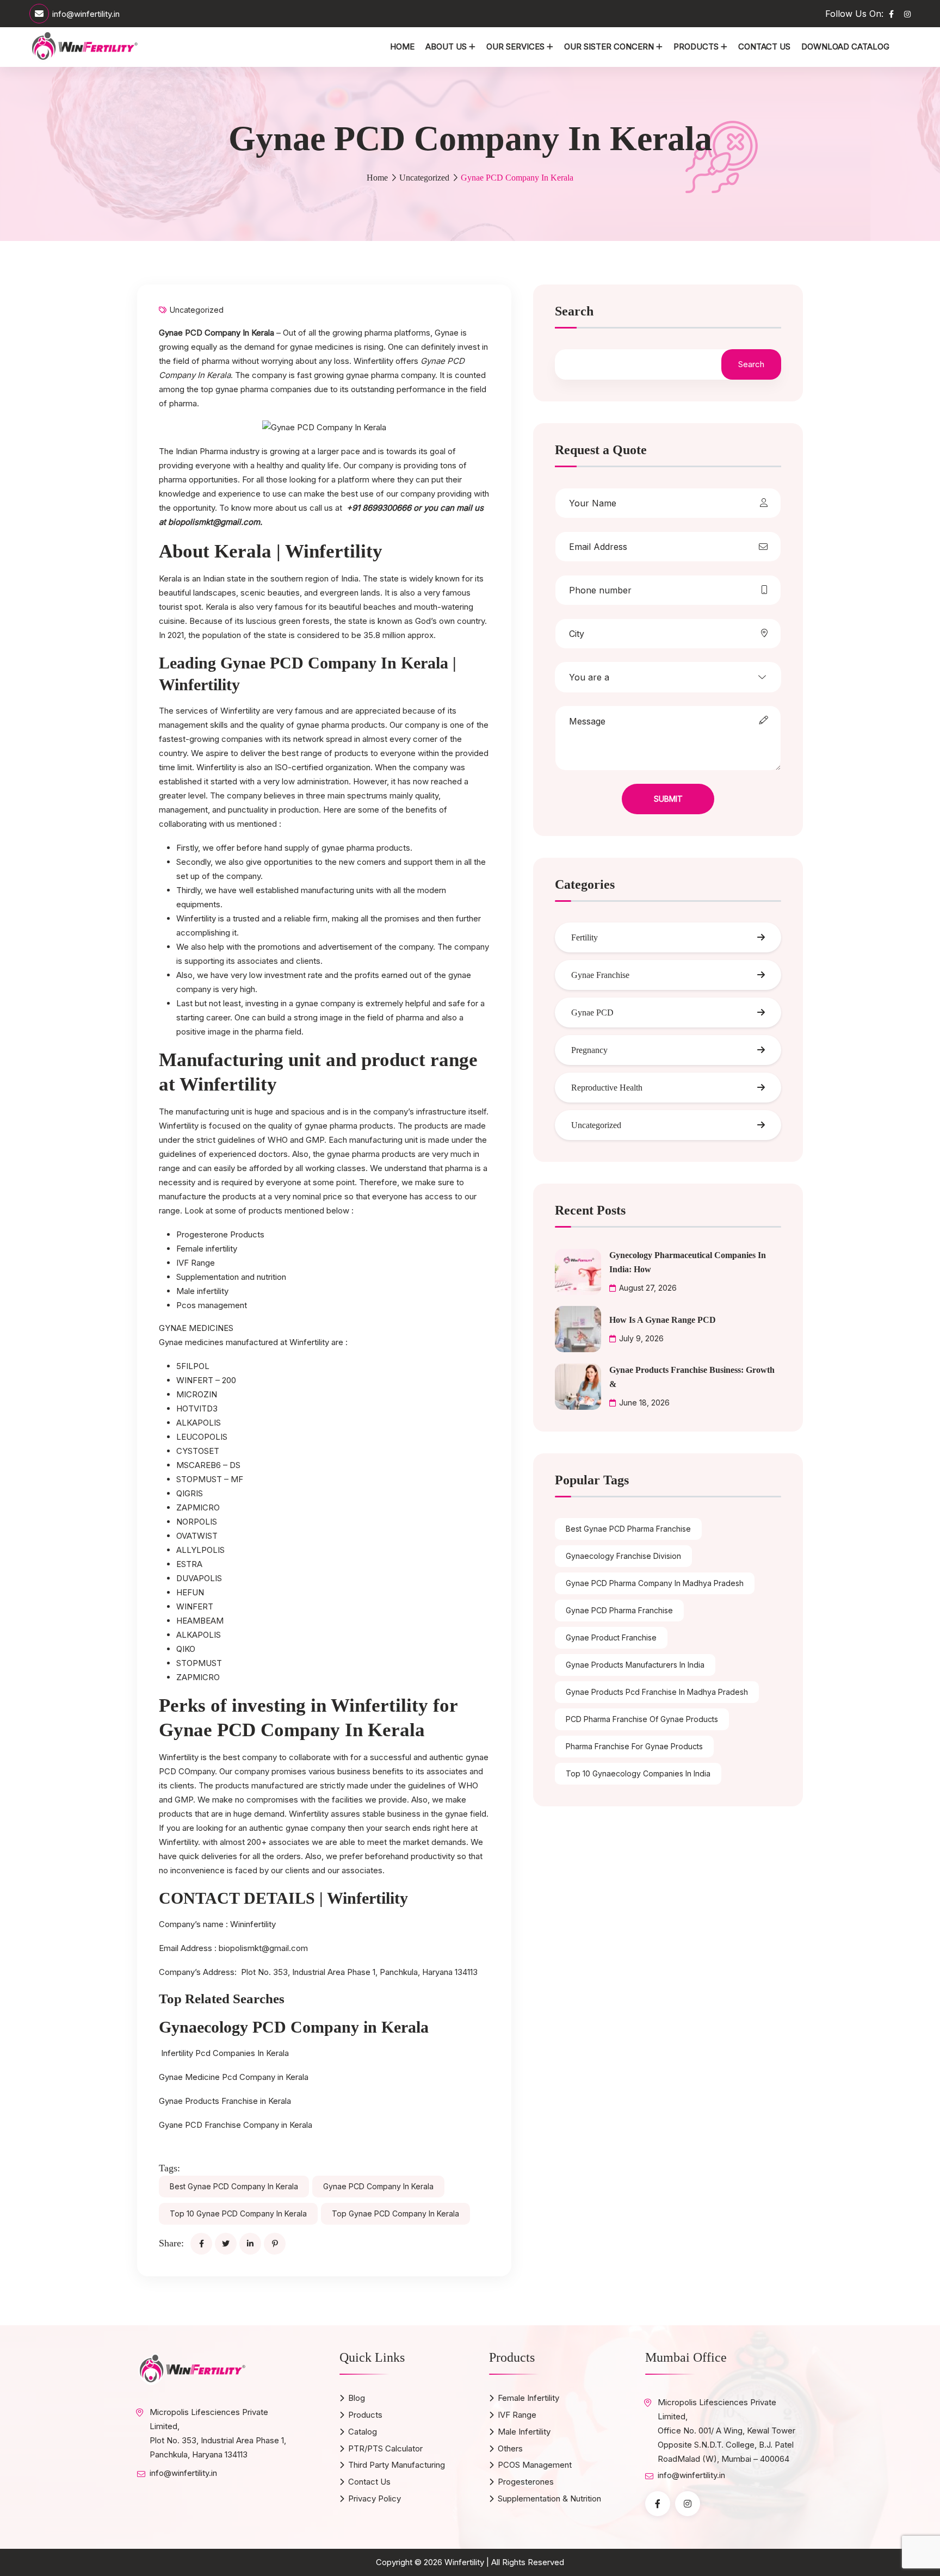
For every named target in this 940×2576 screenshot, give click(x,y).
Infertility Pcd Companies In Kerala (225, 2053)
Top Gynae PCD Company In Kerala (395, 2213)
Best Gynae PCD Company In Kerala (234, 2186)
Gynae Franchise (600, 975)
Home (402, 47)
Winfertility (464, 2562)
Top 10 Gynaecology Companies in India (638, 1773)
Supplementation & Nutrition (549, 2498)
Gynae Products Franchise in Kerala (225, 2101)
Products (696, 47)
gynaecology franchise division (623, 1556)
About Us (446, 47)
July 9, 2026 (641, 1338)
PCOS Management (535, 2465)
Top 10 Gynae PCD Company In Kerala (238, 2213)
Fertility (585, 937)
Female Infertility (528, 2398)
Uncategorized (424, 178)
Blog (357, 2398)
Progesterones (526, 2482)
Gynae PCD (592, 1013)
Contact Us (764, 47)
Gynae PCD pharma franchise (619, 1610)
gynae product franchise (611, 1637)
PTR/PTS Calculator (385, 2448)
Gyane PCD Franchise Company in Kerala (236, 2125)
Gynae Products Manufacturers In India (635, 1665)
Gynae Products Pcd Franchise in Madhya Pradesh (657, 1692)
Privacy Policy (375, 2498)
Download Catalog (845, 47)
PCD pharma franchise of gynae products (642, 1719)
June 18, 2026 (644, 1402)
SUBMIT (668, 799)
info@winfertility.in (86, 14)
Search (574, 311)
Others (510, 2448)
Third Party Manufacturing (397, 2465)
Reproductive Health (607, 1088)
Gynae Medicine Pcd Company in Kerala (234, 2077)
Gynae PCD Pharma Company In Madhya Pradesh (655, 1583)
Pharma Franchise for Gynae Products (634, 1746)
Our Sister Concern (609, 47)
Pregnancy (589, 1050)
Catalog (363, 2432)
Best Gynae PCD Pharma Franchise (628, 1529)
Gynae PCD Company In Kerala (378, 2186)
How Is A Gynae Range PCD (663, 1320)
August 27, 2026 (648, 1288)
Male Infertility (524, 2432)
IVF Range (517, 2415)
